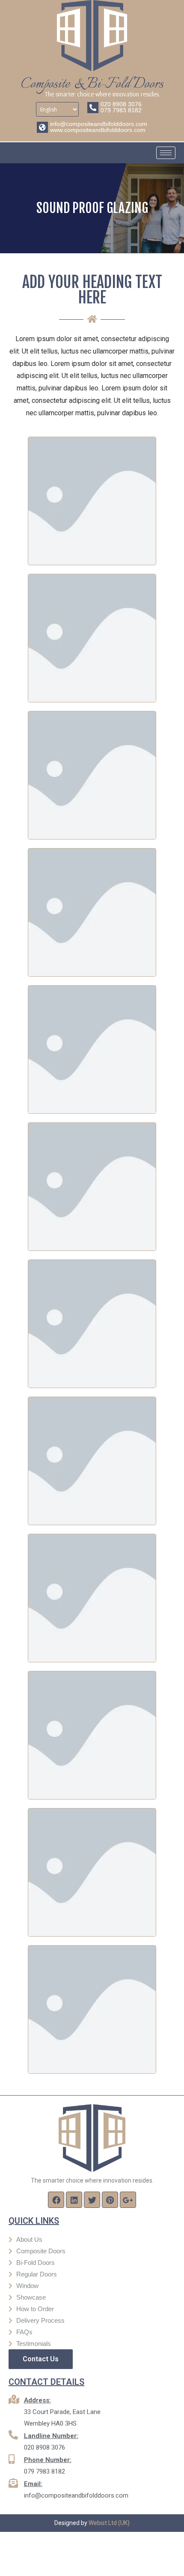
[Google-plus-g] (128, 2200)
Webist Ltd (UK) (109, 2523)
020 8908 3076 (121, 104)
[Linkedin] (74, 2200)
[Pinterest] (110, 2200)
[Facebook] (56, 2200)
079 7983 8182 (121, 110)
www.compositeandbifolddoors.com (98, 130)
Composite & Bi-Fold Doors (92, 84)
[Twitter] (92, 2200)
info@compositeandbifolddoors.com (99, 124)
